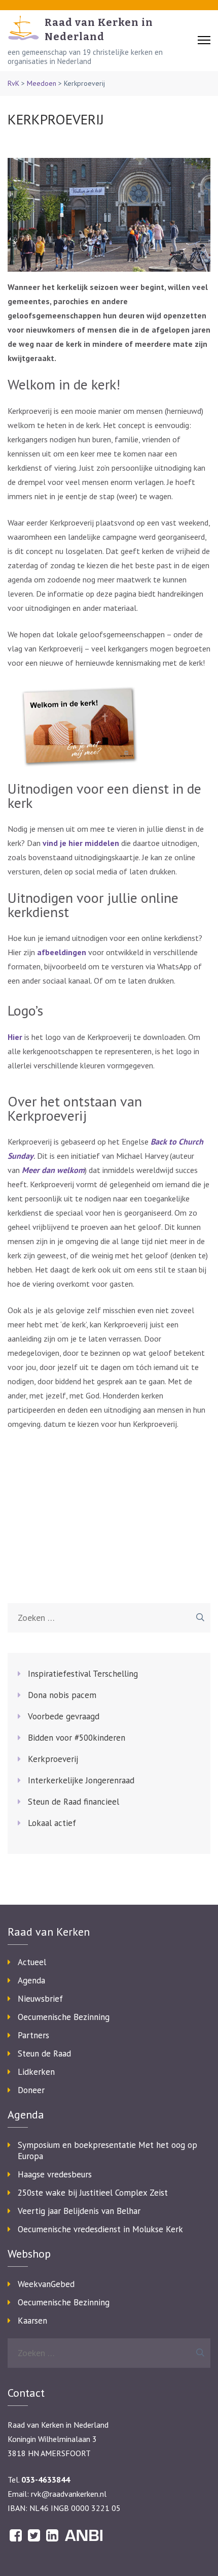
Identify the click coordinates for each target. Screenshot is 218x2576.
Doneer (31, 2090)
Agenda (31, 1980)
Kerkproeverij (53, 1759)
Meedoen (42, 83)
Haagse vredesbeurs (55, 2174)
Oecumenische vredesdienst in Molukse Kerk (100, 2229)
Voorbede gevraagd (64, 1716)
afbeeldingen (62, 952)
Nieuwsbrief (40, 1999)
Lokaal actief (52, 1823)
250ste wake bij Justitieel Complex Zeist (93, 2193)
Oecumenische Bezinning (64, 2017)
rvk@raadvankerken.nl (69, 2494)
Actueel (32, 1962)
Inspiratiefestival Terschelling (83, 1674)
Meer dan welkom (53, 1170)
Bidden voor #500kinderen (77, 1738)
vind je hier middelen (81, 843)
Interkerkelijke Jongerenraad (81, 1780)
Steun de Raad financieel (74, 1802)
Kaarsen (32, 2321)
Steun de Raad (44, 2053)
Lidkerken (36, 2072)
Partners (33, 2035)
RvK (13, 83)
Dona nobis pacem (62, 1695)
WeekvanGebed (46, 2284)
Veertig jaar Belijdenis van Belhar (79, 2211)
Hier (15, 1037)
